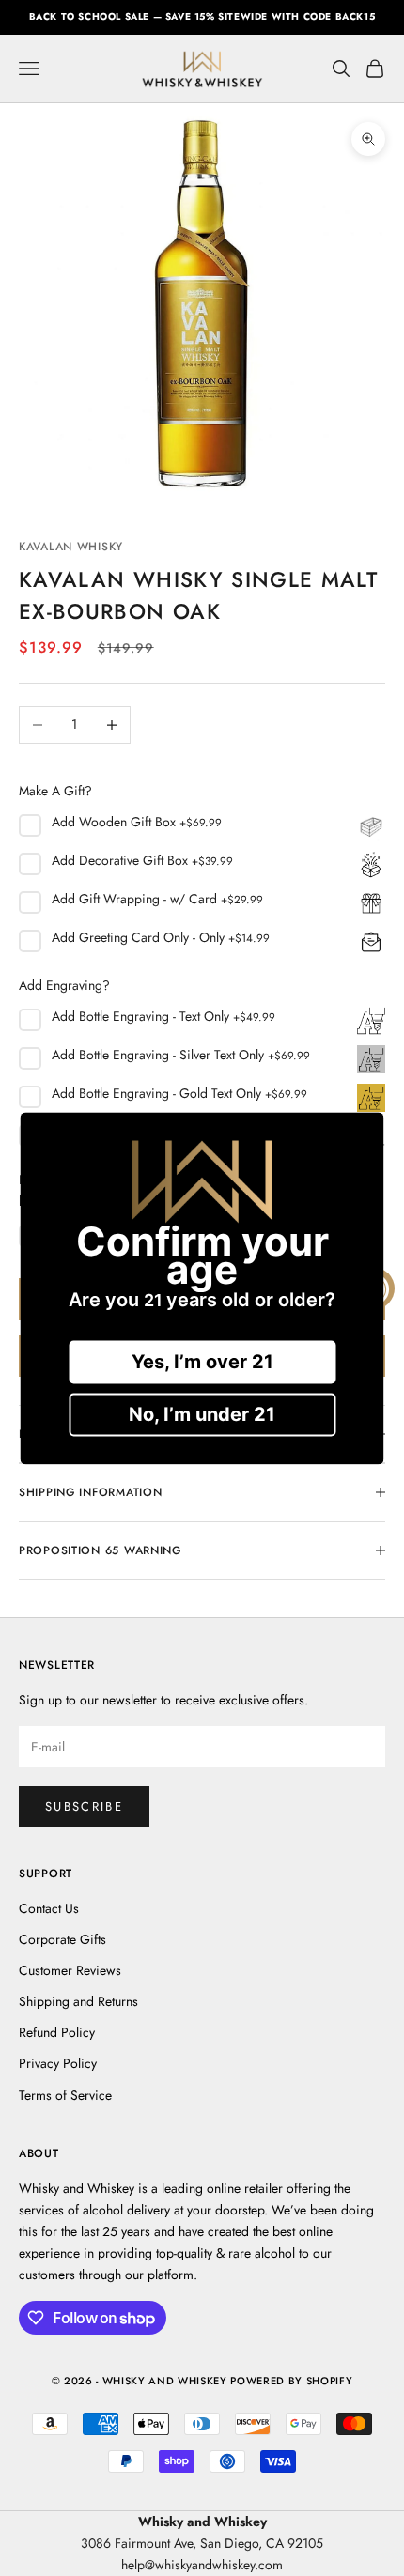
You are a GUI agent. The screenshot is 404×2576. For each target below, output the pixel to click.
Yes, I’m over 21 (202, 1362)
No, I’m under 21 (202, 1414)
